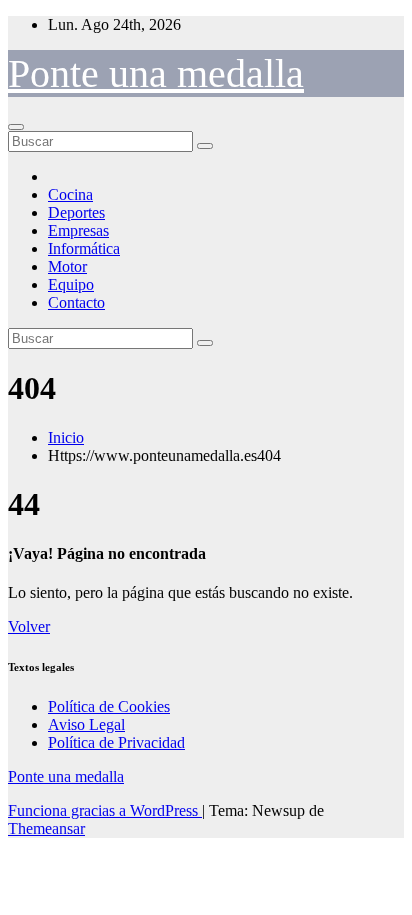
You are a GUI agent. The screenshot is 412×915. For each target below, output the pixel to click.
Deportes (76, 212)
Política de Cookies (109, 706)
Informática (84, 248)
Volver (29, 626)
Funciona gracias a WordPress (105, 810)
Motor (67, 266)
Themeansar (46, 828)
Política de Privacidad (116, 742)
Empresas (78, 230)
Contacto (76, 302)
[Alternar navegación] (16, 127)
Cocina (70, 194)
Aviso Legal (86, 724)
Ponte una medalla (156, 73)
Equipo (71, 284)
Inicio (66, 437)
